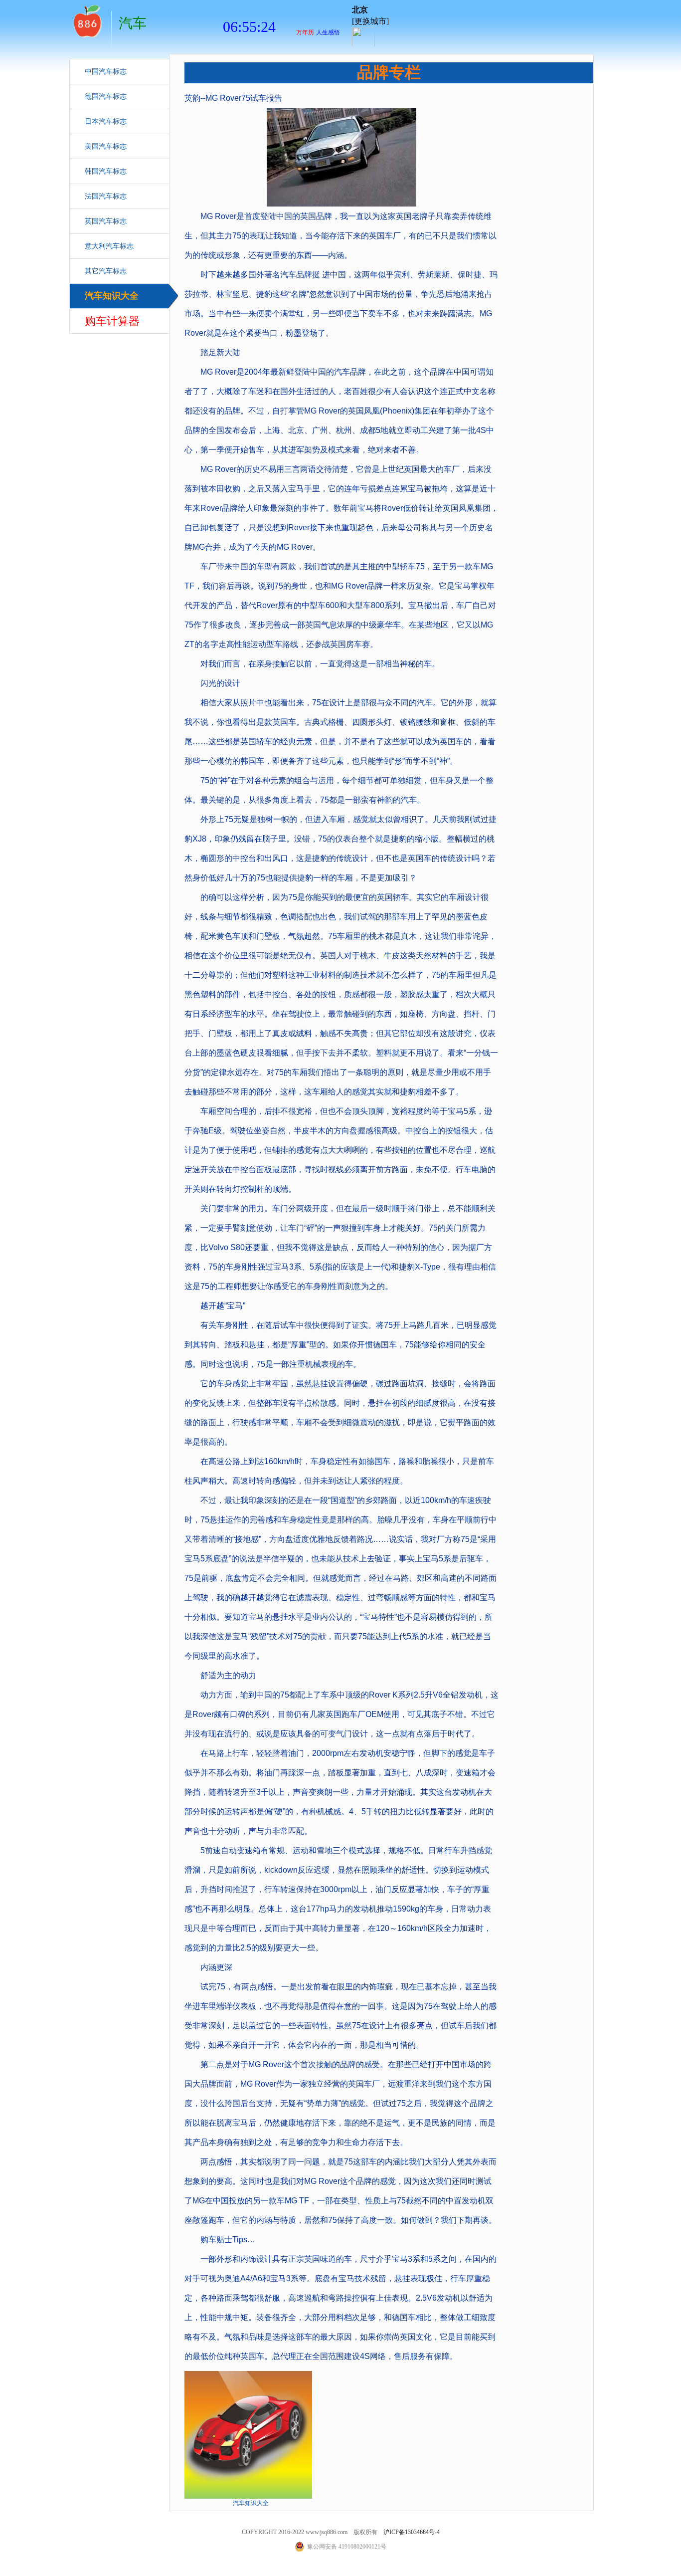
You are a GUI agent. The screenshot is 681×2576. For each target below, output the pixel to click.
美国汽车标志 (106, 146)
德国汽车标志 (106, 97)
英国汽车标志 (106, 221)
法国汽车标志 (106, 196)
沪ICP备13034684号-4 (412, 2532)
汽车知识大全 (112, 296)
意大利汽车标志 (109, 246)
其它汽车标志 (106, 271)
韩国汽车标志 (106, 171)
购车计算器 (112, 321)
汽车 (87, 20)
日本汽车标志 (106, 121)
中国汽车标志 (106, 72)
